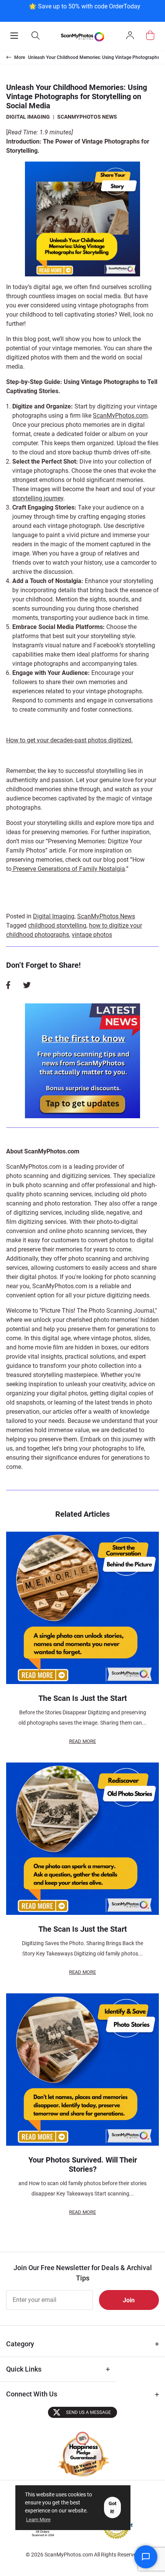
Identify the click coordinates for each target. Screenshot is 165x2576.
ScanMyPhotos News (87, 117)
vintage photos (92, 935)
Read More (82, 1741)
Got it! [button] (112, 2507)
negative (118, 1213)
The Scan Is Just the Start (83, 1698)
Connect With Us (32, 2394)
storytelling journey (38, 498)
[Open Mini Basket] (150, 35)
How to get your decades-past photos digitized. (69, 740)
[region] (84, 10)
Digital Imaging (28, 117)
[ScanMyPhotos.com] (82, 36)
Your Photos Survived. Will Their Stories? (83, 2164)
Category (20, 2344)
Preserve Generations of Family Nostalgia (68, 869)
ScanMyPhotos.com (120, 416)
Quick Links (24, 2369)
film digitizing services (36, 1222)
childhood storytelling (57, 925)
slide (97, 1213)
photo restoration (68, 1203)
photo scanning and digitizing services (58, 1176)
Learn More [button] (38, 2520)
